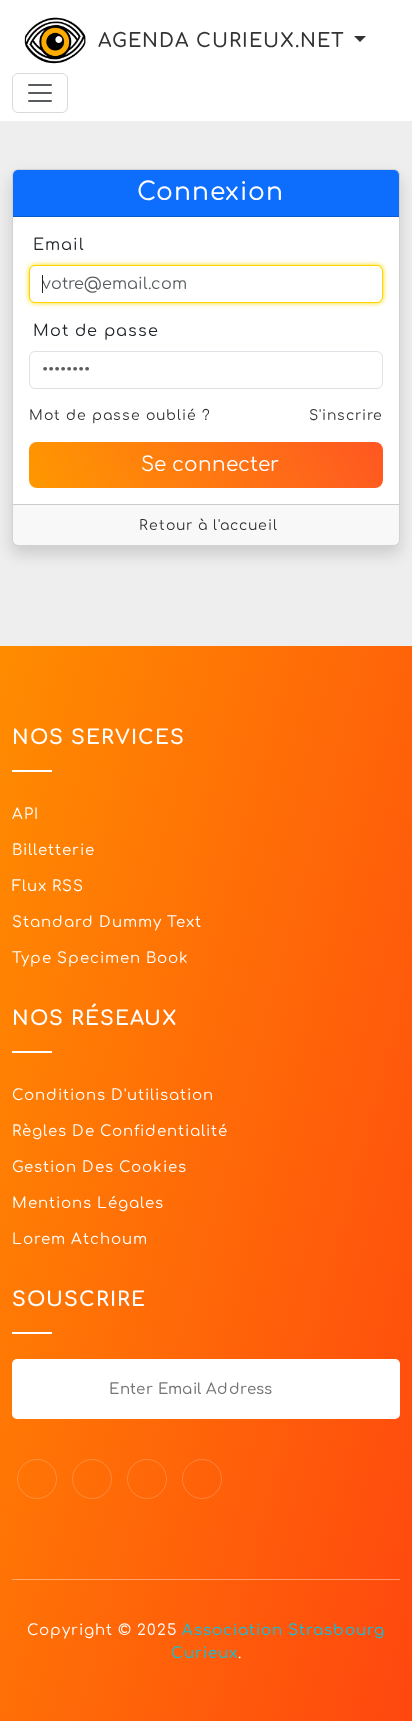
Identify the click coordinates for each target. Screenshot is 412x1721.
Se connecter (210, 464)
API (25, 814)
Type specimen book (100, 958)
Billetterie (53, 850)
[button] (360, 40)
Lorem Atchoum (80, 1239)
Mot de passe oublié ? (120, 415)
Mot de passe (96, 331)
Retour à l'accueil (208, 525)
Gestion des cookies (99, 1167)
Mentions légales (88, 1203)
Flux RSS (48, 886)
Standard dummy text (107, 922)
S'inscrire (346, 415)
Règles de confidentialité (120, 1131)
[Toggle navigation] (40, 93)
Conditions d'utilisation (113, 1095)
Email (59, 245)
